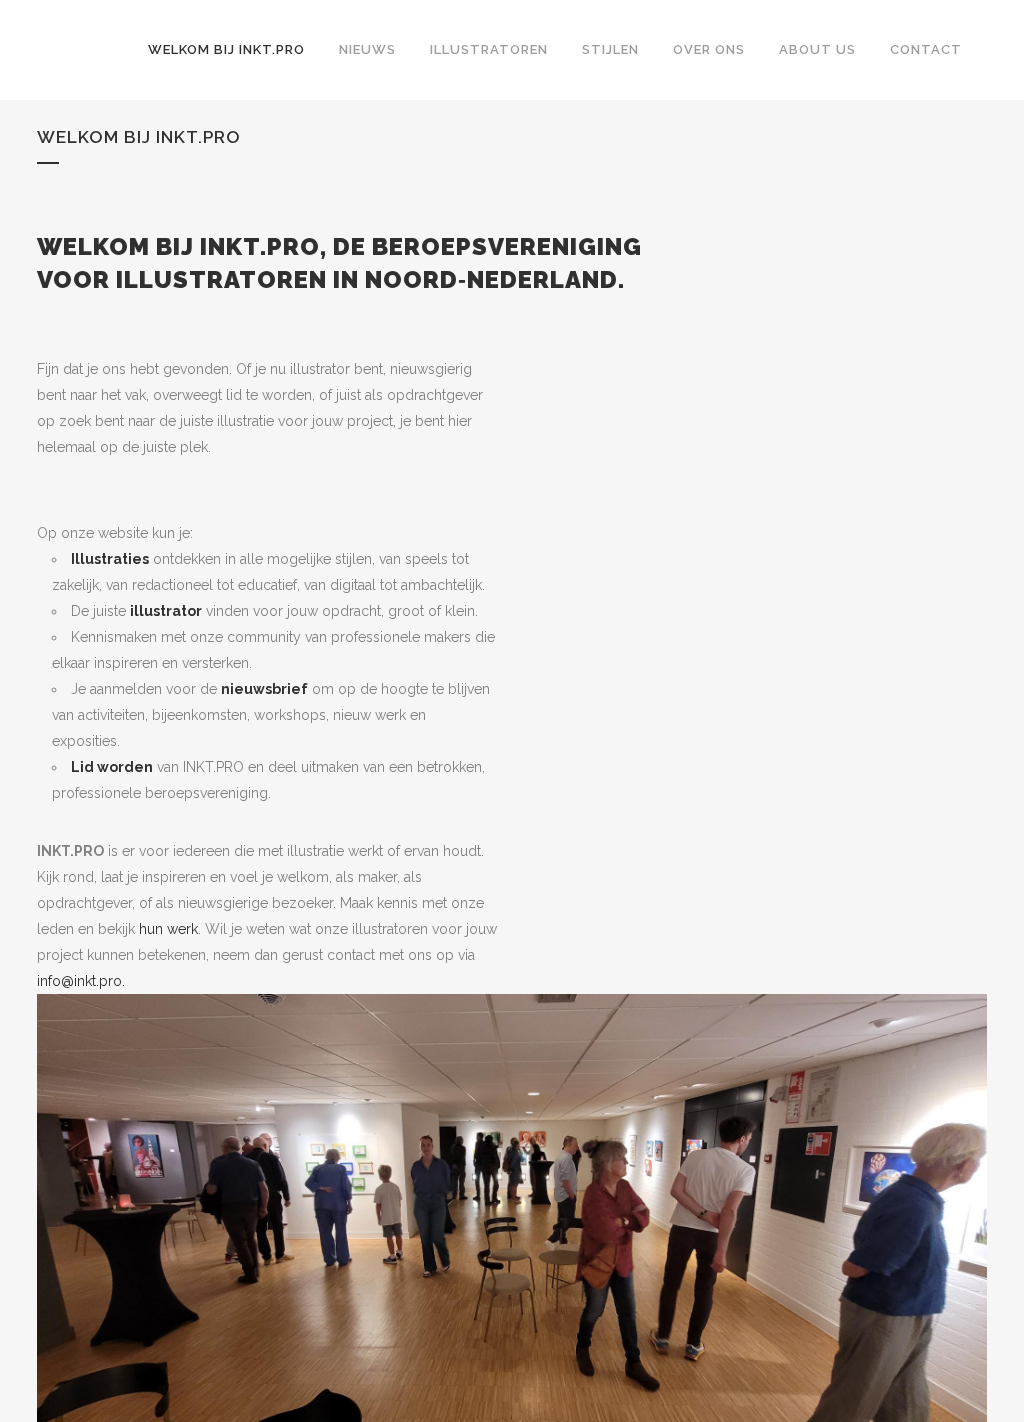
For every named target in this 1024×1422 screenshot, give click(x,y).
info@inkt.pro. (81, 981)
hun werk (168, 929)
